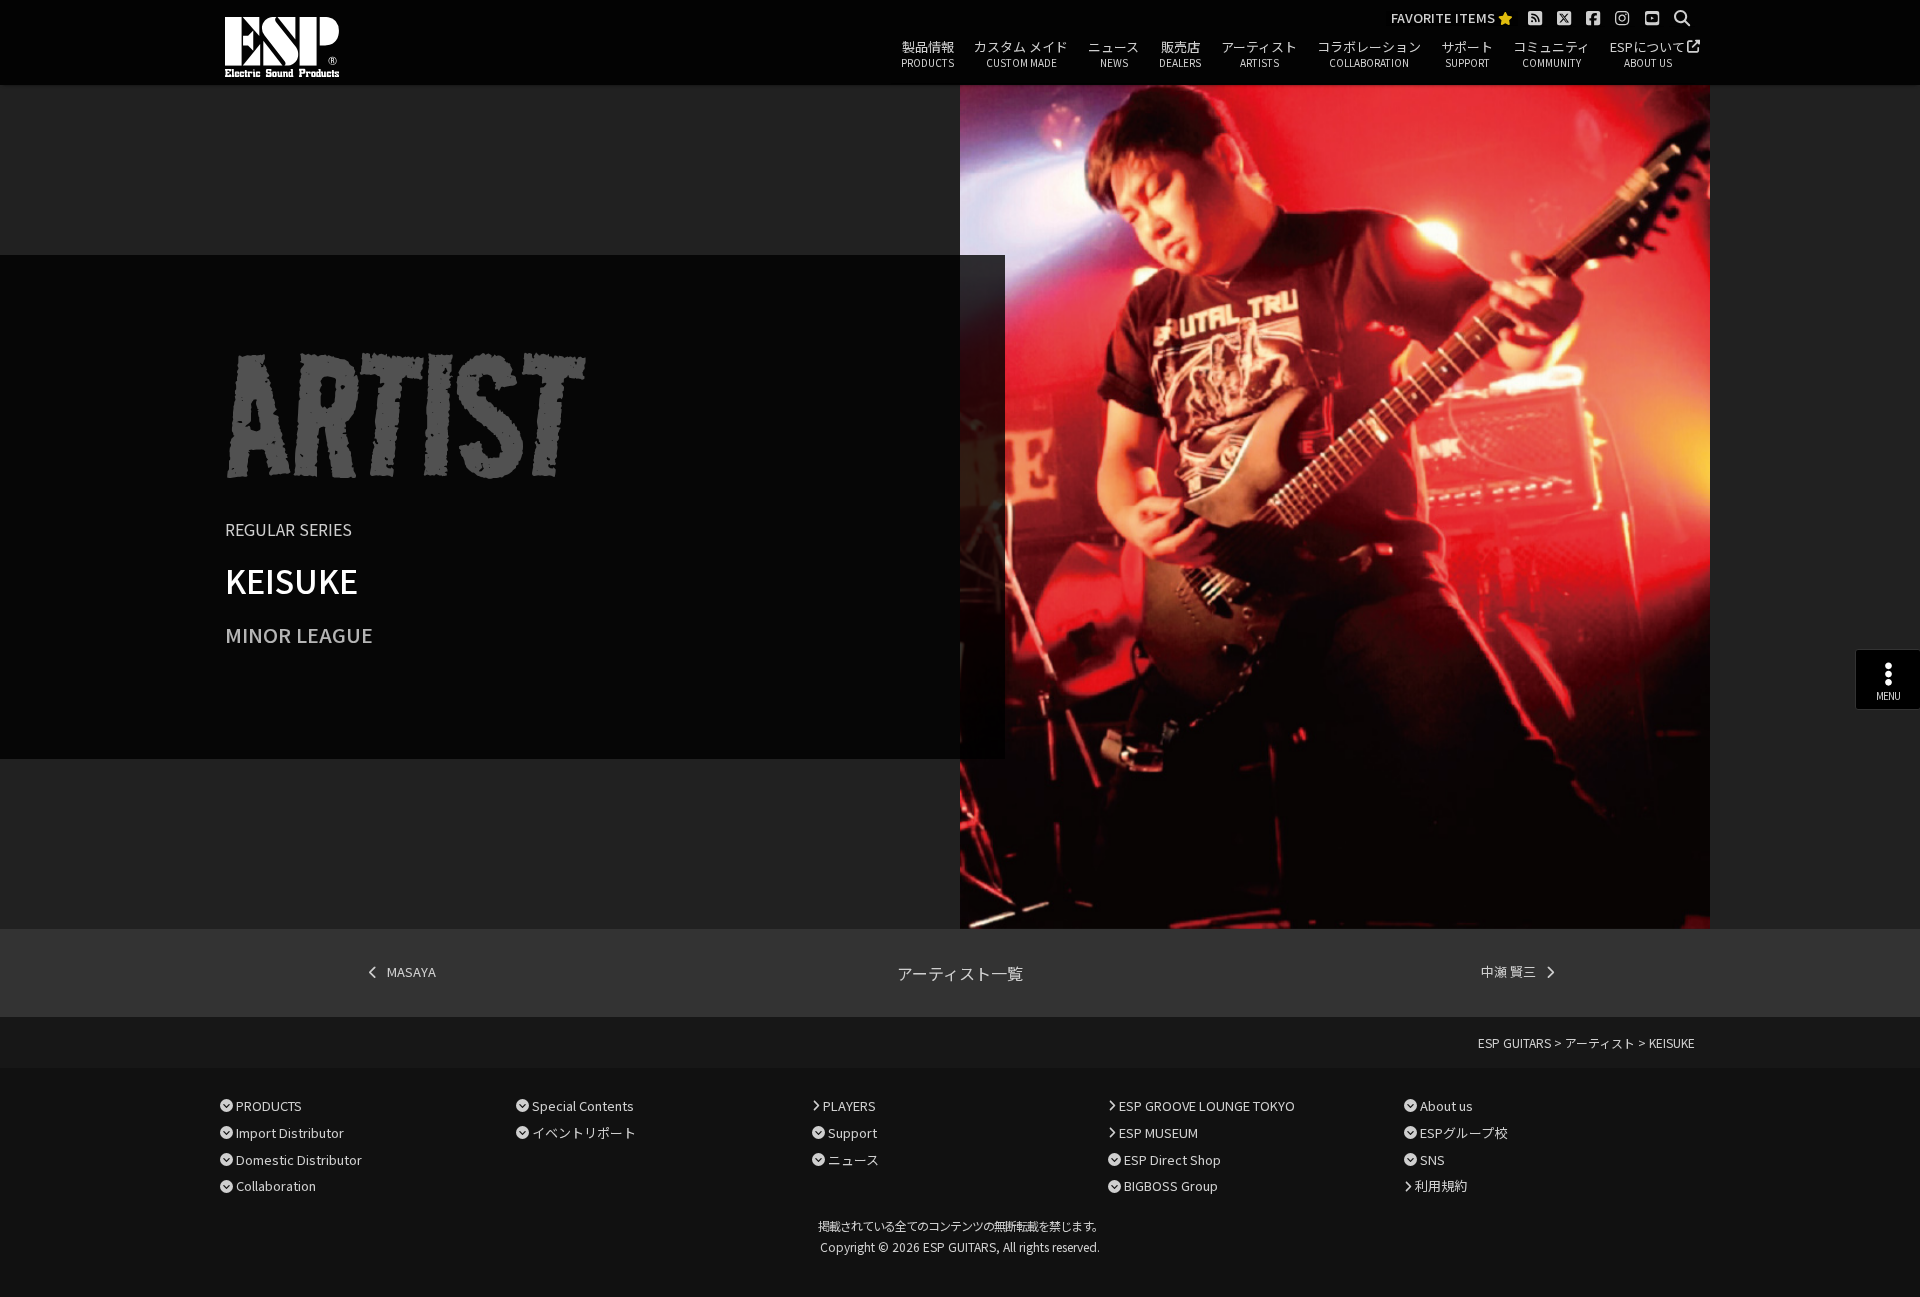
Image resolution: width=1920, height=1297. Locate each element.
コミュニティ (1551, 53)
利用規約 (1441, 1185)
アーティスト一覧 (960, 973)
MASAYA (411, 971)
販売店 (1180, 53)
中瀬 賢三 (1508, 971)
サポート (1467, 53)
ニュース (1113, 53)
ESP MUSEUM (1158, 1132)
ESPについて (1647, 53)
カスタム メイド (1021, 53)
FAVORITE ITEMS (1444, 18)
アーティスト (1259, 53)
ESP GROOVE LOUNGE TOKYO (1207, 1105)
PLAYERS (849, 1105)
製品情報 (927, 53)
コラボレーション (1369, 53)
